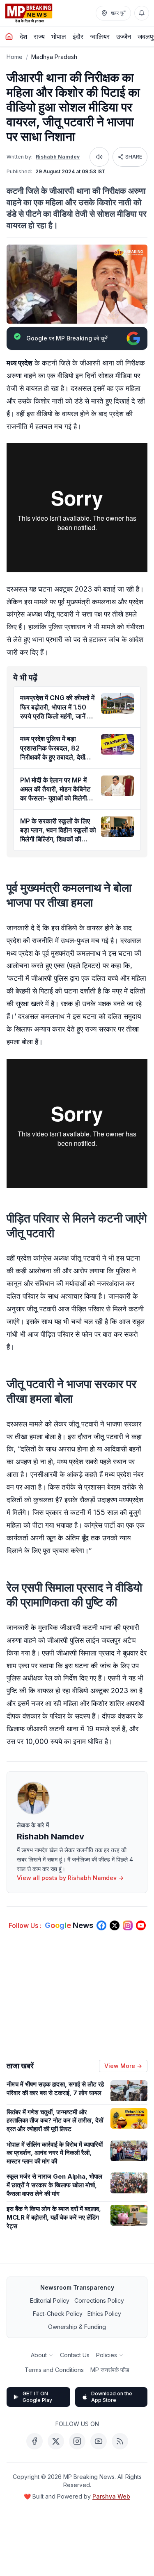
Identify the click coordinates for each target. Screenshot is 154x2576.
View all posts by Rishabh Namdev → (70, 1878)
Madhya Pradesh (54, 57)
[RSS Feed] (120, 2441)
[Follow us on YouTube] (141, 1925)
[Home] (9, 36)
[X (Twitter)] (56, 2441)
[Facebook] (34, 2441)
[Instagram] (77, 2441)
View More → (123, 2066)
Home (15, 57)
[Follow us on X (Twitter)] (115, 1925)
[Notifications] (142, 13)
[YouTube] (99, 2441)
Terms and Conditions (54, 2370)
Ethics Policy (104, 2314)
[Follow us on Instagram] (128, 1925)
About (39, 2355)
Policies (107, 2355)
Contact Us (75, 2355)
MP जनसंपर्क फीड (110, 2370)
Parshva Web (111, 2496)
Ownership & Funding (77, 2327)
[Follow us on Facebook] (101, 1925)
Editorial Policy (50, 2300)
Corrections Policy (99, 2300)
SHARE (134, 157)
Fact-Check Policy (58, 2314)
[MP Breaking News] (29, 13)
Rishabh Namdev (58, 157)
